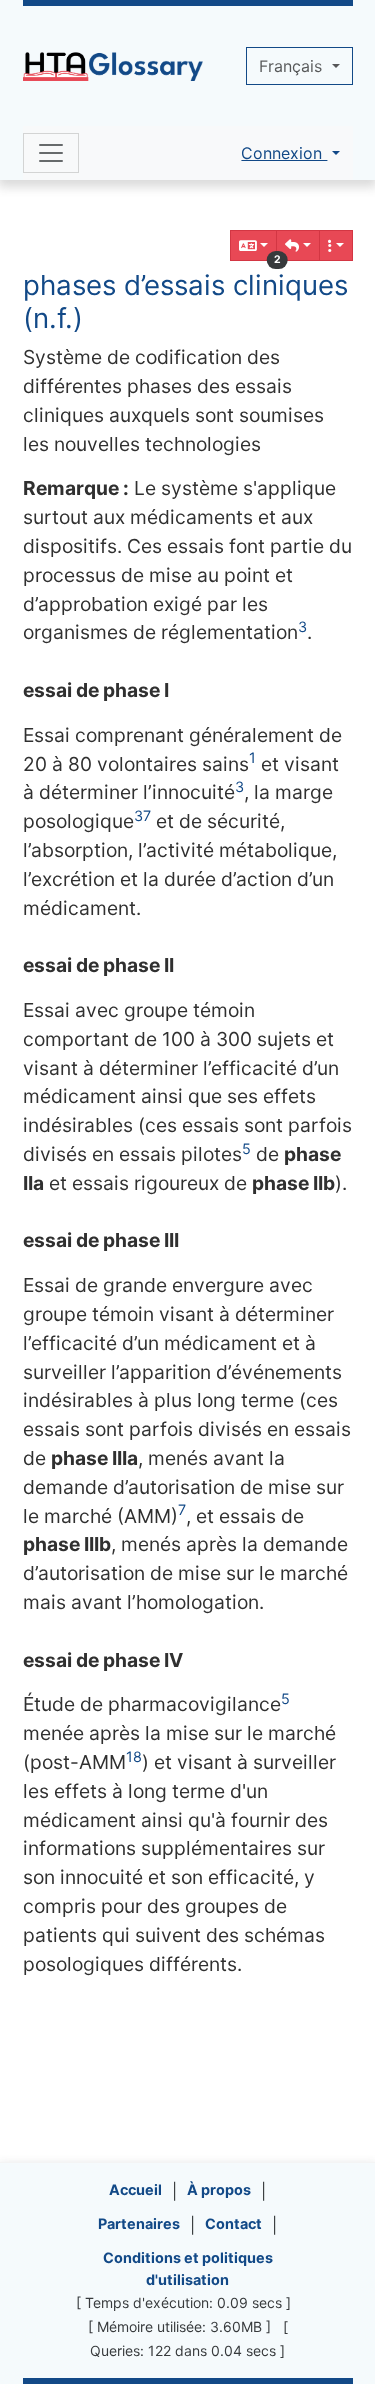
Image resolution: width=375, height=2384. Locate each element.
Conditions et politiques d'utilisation (188, 2268)
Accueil (135, 2189)
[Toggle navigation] (51, 153)
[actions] (336, 245)
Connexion (284, 153)
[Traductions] (254, 245)
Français (293, 66)
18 (134, 1756)
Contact (233, 2223)
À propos (219, 2189)
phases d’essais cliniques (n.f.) (185, 301)
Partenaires (139, 2223)
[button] (298, 245)
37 (142, 815)
